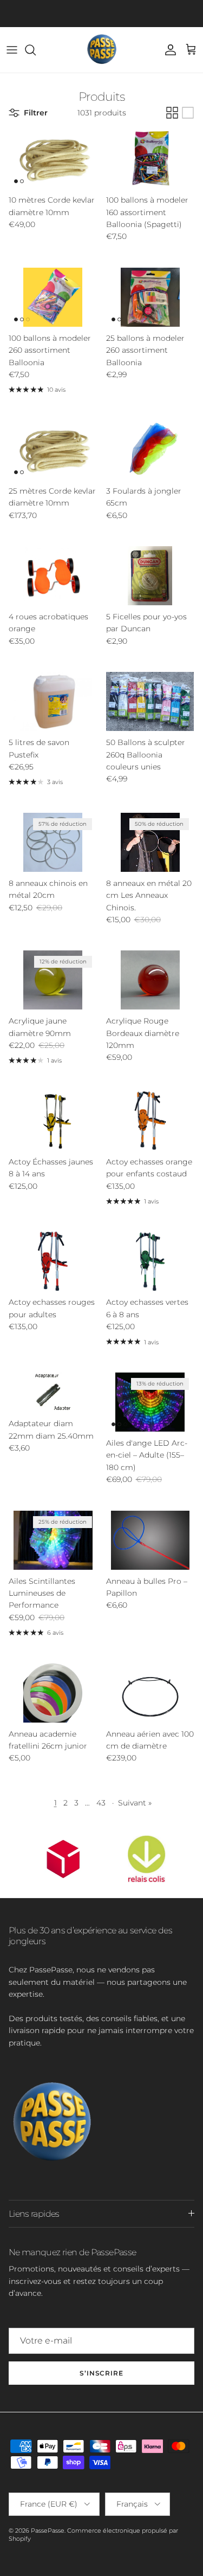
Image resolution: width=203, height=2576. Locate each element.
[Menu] (12, 50)
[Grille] (172, 113)
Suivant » (135, 1803)
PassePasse (48, 2530)
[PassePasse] (102, 50)
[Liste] (188, 113)
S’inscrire (102, 2373)
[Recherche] (36, 50)
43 (101, 1803)
